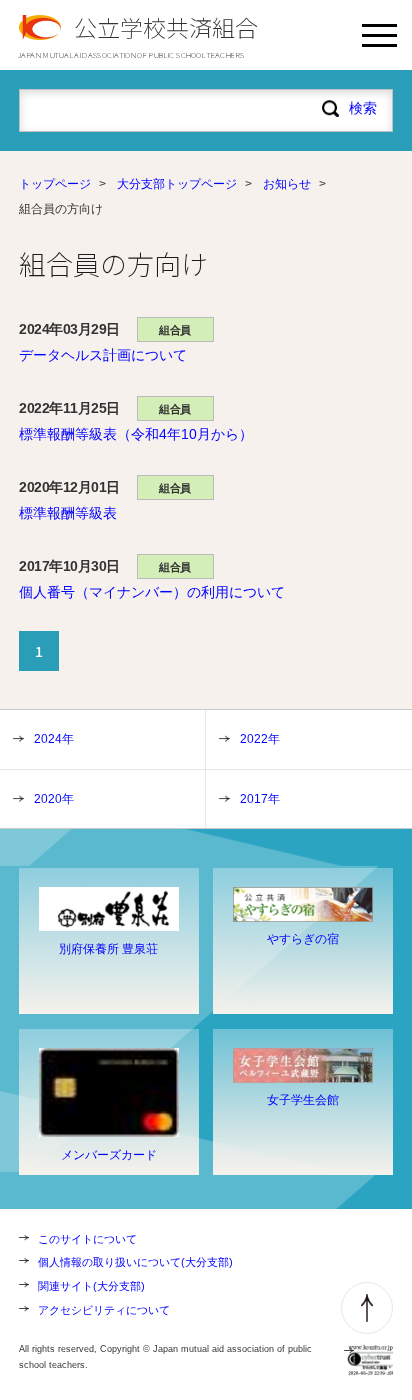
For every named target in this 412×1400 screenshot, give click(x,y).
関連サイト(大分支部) (91, 1286)
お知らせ (287, 184)
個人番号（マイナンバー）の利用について (152, 592)
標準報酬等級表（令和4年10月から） (136, 434)
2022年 (260, 739)
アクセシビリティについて (104, 1310)
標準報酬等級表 (68, 513)
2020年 (54, 799)
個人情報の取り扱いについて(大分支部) (135, 1262)
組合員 (175, 330)
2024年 (54, 739)
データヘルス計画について (103, 355)
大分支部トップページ (177, 184)
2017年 (260, 799)
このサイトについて (87, 1239)
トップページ (55, 184)
